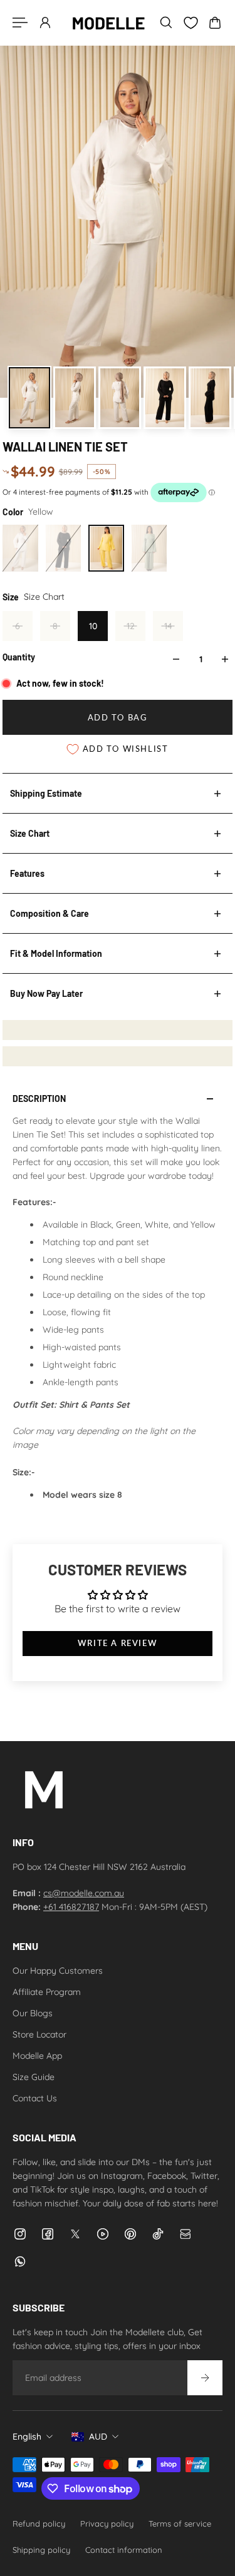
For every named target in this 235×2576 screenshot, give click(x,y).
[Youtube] (103, 2234)
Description (39, 1099)
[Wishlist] (191, 23)
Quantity (19, 657)
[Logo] (108, 23)
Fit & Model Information (56, 953)
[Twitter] (75, 2234)
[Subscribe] (205, 2378)
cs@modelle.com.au (84, 1893)
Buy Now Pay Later (46, 993)
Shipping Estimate (46, 793)
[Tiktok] (158, 2234)
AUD (98, 2437)
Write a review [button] (118, 1643)
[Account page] (45, 23)
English (27, 2437)
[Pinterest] (130, 2234)
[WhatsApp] (20, 2261)
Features (27, 873)
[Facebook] (48, 2234)
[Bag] (215, 23)
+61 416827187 (71, 1907)
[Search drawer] (166, 23)
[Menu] (20, 23)
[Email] (185, 2234)
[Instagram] (20, 2234)
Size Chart (30, 833)
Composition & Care (50, 913)
